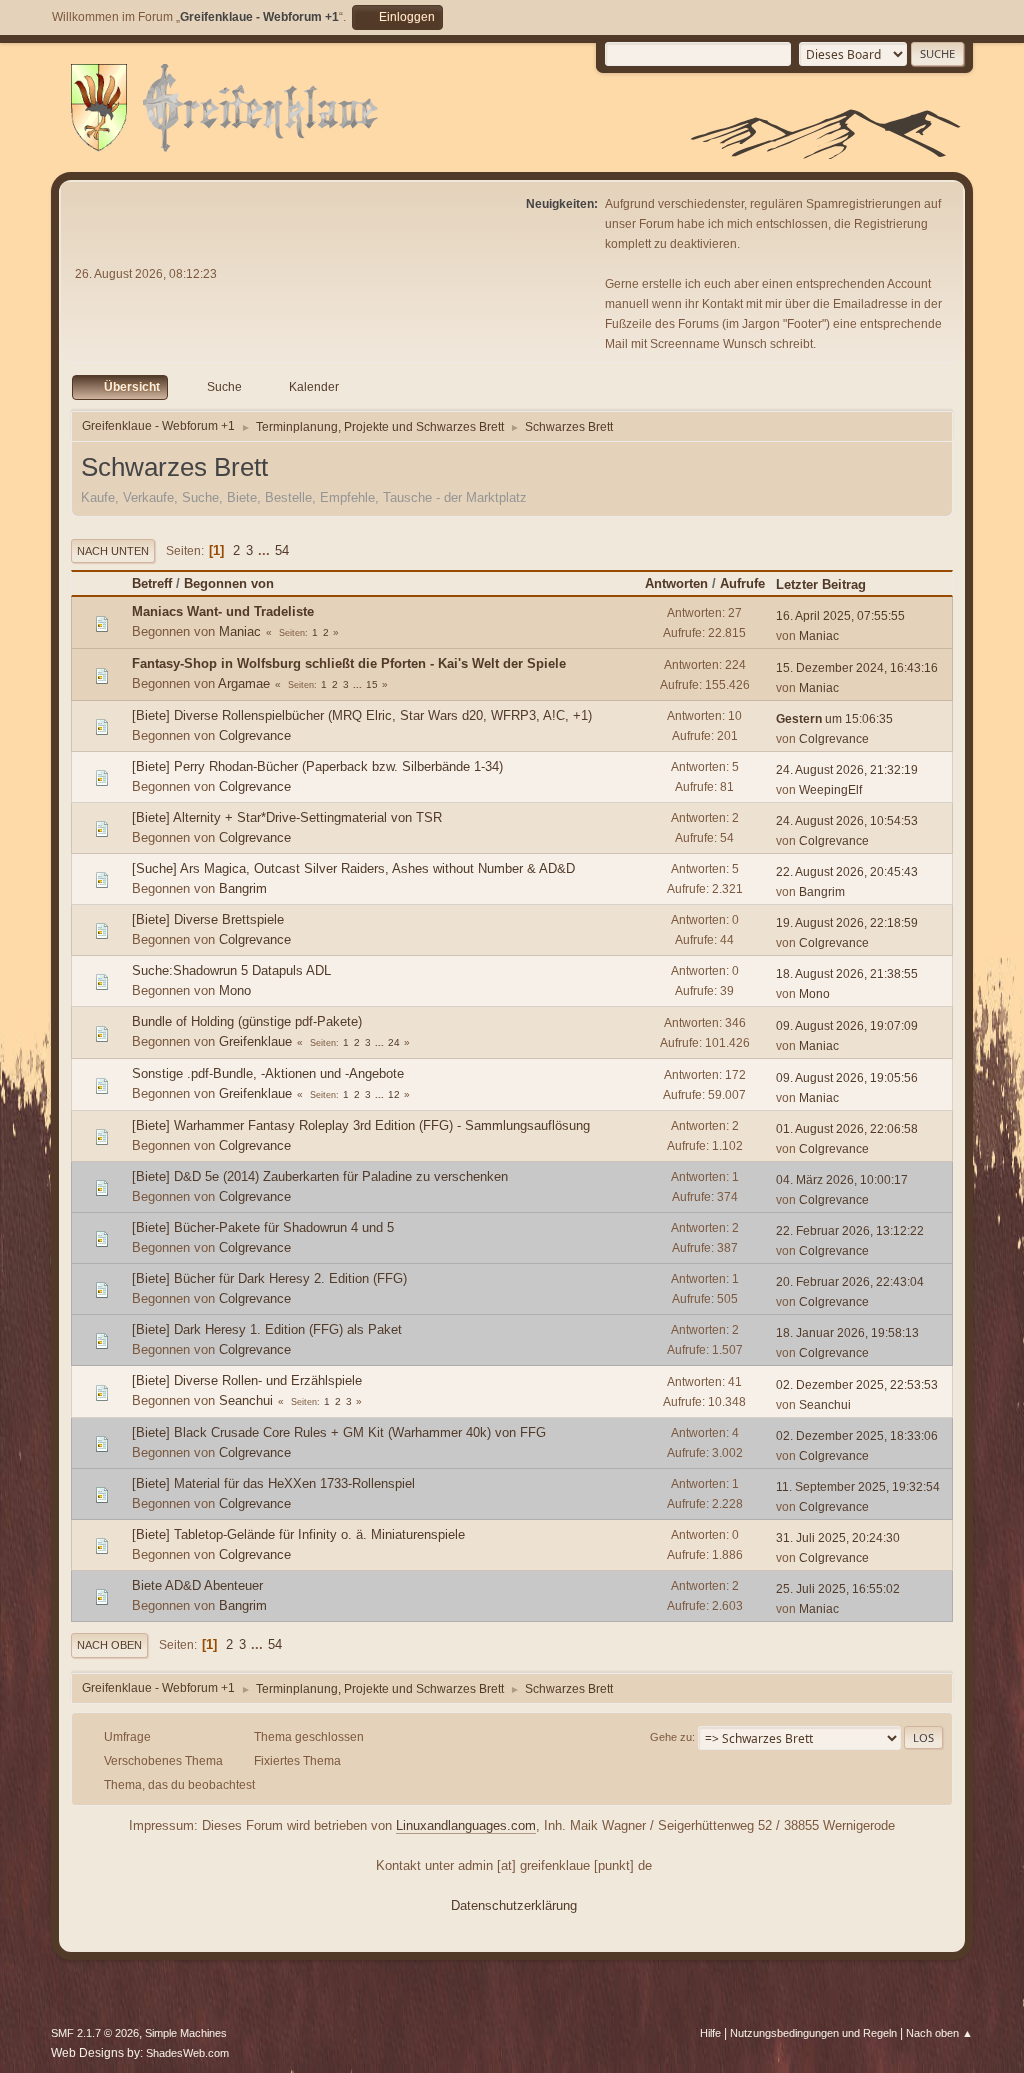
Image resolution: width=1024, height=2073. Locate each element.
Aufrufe (742, 583)
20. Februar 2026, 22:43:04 (850, 1282)
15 (372, 684)
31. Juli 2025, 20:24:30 (838, 1538)
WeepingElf (830, 790)
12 (394, 1094)
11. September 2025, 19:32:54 (858, 1487)
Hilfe (710, 2033)
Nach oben (109, 1645)
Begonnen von (229, 583)
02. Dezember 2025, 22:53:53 (857, 1385)
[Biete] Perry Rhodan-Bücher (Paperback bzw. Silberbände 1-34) (317, 766)
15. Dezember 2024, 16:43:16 (857, 668)
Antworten (676, 583)
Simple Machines (186, 2033)
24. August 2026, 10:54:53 (847, 821)
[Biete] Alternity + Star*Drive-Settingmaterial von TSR (287, 817)
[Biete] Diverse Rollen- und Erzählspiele (247, 1380)
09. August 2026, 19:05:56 (847, 1078)
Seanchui (246, 1400)
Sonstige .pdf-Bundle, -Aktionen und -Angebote (268, 1073)
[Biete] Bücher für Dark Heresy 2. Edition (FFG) (269, 1278)
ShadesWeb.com (187, 2053)
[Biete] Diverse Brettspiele (208, 919)
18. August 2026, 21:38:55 (847, 974)
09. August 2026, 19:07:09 (847, 1026)
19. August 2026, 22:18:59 (847, 923)
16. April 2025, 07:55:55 (840, 616)
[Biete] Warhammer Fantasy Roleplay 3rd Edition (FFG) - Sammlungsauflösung (361, 1125)
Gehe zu (671, 1737)
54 (282, 550)
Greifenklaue (255, 1041)
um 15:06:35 (834, 719)
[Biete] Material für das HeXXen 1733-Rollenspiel (273, 1483)
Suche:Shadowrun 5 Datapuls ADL (231, 970)
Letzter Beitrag (821, 584)
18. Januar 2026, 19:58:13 (847, 1333)
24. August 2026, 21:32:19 (847, 770)
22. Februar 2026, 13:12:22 (850, 1231)
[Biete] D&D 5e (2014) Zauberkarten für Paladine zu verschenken (320, 1176)
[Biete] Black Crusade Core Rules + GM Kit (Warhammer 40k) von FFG (339, 1432)
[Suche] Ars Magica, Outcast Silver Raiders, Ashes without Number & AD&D (353, 868)
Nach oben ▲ (939, 2033)
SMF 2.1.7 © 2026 (95, 2033)
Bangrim (243, 888)
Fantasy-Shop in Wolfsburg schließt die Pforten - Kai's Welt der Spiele (349, 663)
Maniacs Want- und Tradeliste (223, 611)
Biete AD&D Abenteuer (197, 1585)
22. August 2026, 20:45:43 (847, 872)
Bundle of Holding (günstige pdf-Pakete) (247, 1021)
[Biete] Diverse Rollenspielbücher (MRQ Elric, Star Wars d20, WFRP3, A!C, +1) (362, 715)
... (266, 550)
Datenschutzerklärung (514, 1905)
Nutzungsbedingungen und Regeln (813, 2033)
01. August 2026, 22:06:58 (847, 1129)
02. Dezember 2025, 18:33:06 (857, 1436)
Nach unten (113, 551)
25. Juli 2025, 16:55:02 (838, 1589)
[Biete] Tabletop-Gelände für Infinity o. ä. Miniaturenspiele (298, 1534)
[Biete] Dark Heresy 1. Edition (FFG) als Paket (267, 1329)
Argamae (244, 683)
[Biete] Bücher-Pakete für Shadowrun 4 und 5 (263, 1227)
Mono (235, 990)
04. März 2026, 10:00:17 (842, 1180)
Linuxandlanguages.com (466, 1825)
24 (394, 1042)
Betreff (152, 583)
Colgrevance (255, 735)
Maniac (240, 631)
